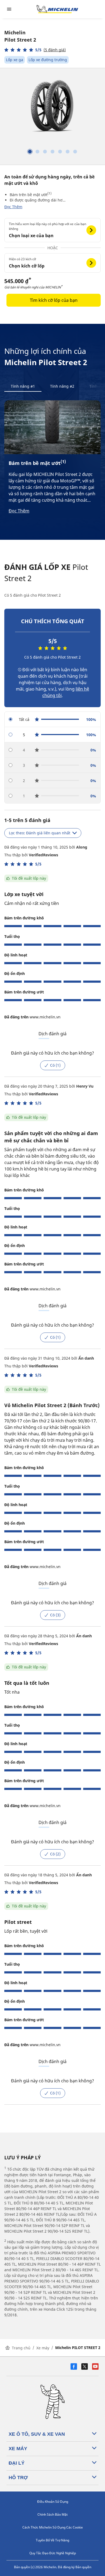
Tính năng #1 (23, 386)
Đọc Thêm (13, 207)
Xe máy (43, 2348)
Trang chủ (21, 2348)
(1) (49, 193)
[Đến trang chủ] (57, 9)
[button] (35, 50)
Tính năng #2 (62, 386)
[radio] (52, 719)
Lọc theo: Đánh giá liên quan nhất (40, 833)
